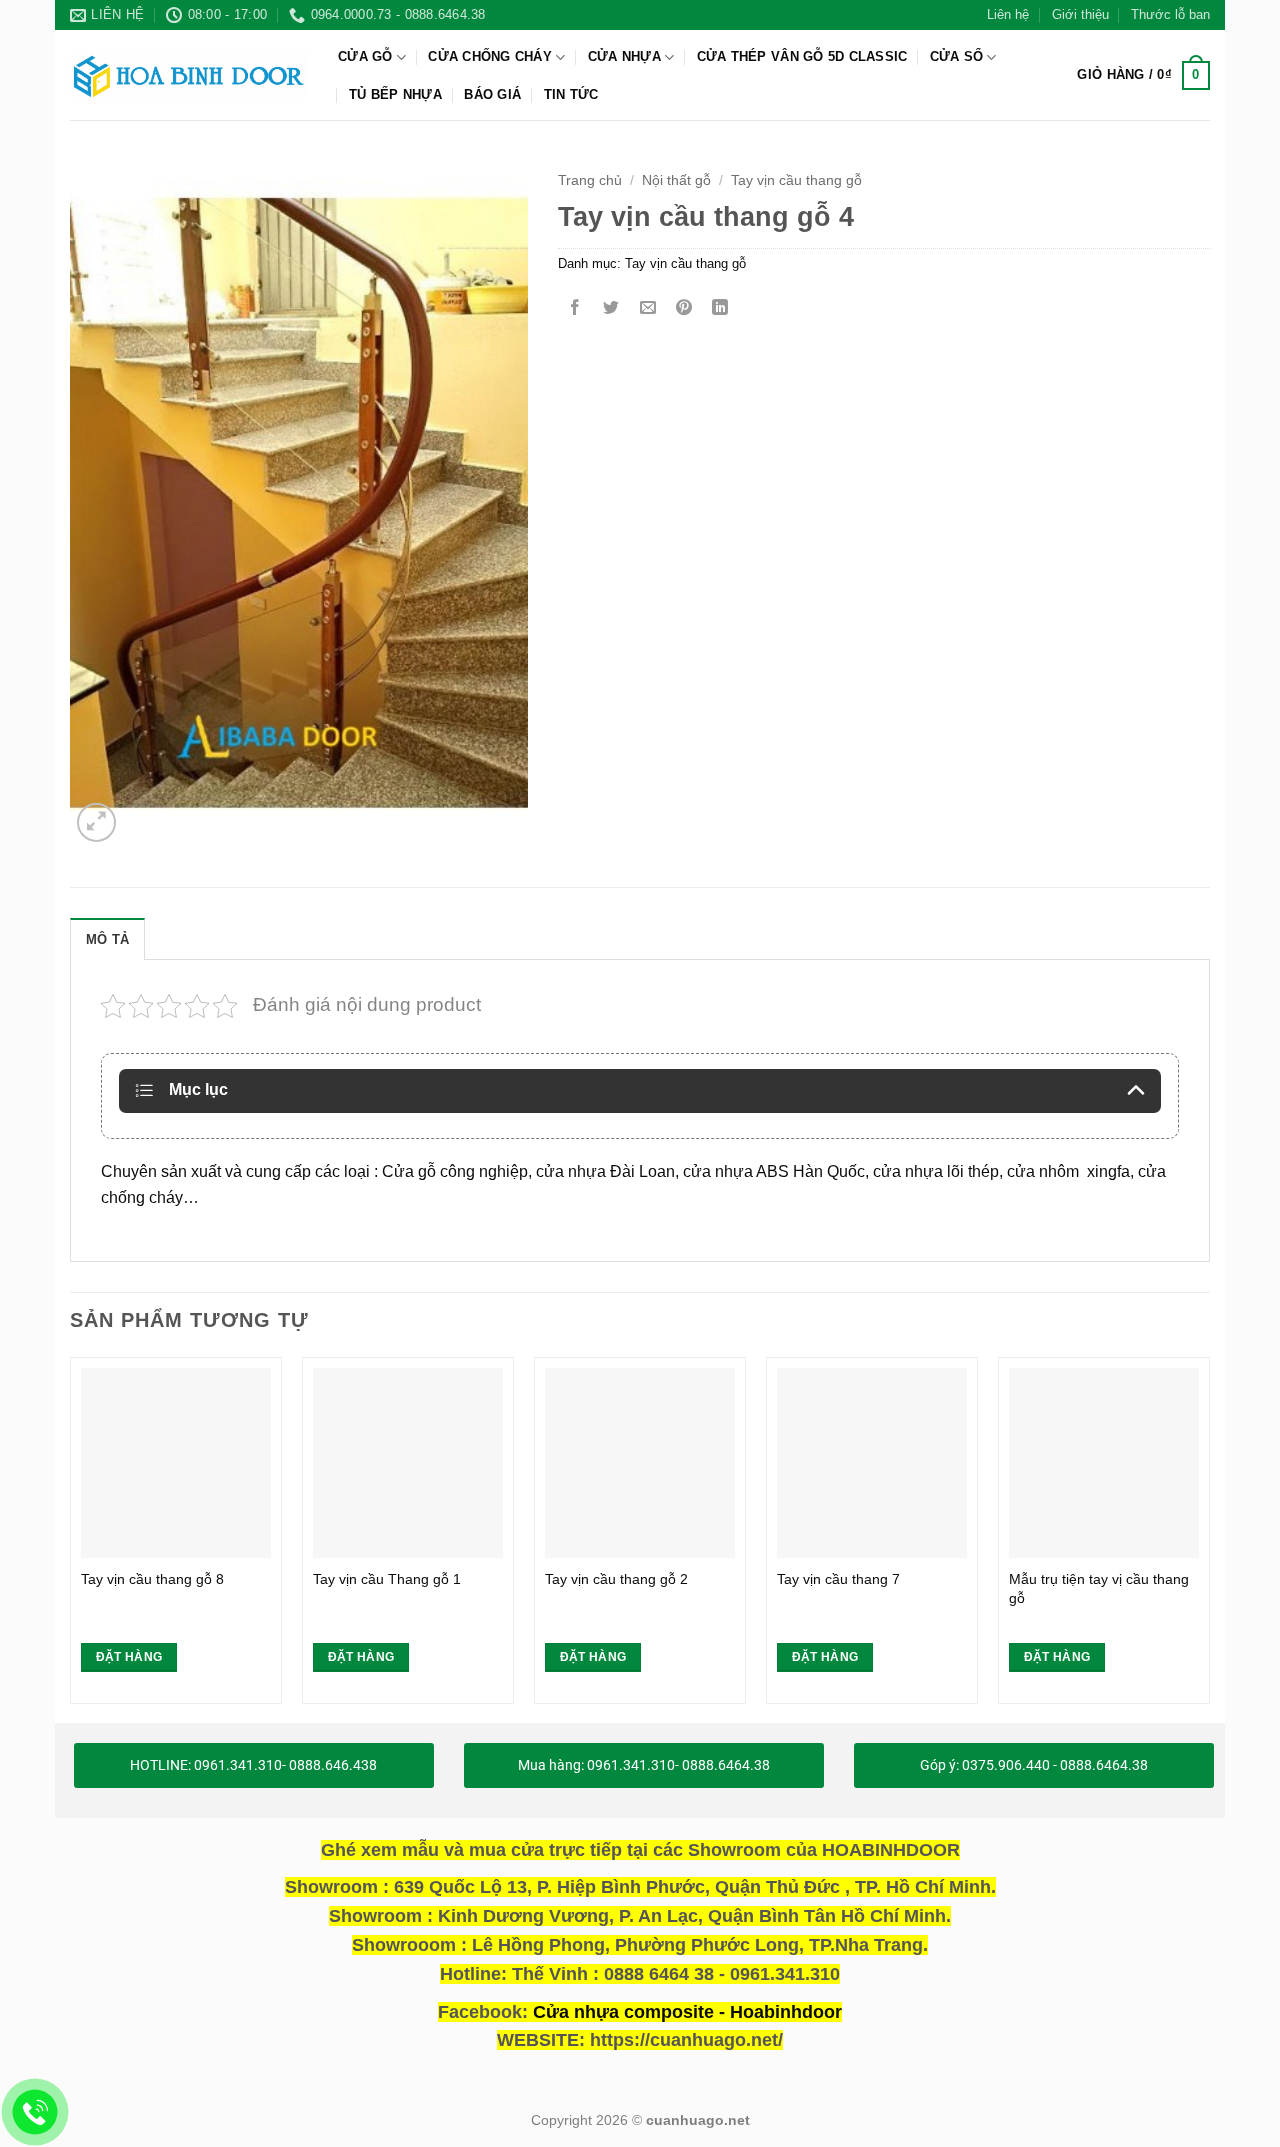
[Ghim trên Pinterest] (683, 308)
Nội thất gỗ (676, 180)
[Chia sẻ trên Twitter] (611, 308)
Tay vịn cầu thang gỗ (796, 180)
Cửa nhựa (624, 56)
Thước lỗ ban (1170, 14)
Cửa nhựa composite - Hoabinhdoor (687, 2012)
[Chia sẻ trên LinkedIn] (720, 308)
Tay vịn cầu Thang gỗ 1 (387, 1579)
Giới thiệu (1080, 14)
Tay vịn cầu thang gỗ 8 (152, 1579)
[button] (1143, 76)
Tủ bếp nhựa (395, 94)
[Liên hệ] (35, 2112)
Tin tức (571, 94)
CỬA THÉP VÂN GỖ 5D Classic (802, 56)
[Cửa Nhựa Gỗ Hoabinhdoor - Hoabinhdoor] (189, 75)
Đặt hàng (129, 1657)
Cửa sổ (957, 56)
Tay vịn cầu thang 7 (838, 1579)
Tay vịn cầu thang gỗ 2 (616, 1579)
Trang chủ (590, 180)
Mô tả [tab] (107, 939)
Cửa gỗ (365, 56)
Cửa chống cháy (490, 56)
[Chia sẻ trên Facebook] (575, 308)
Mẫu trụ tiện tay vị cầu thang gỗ (1099, 1588)
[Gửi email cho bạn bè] (647, 308)
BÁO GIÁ (492, 94)
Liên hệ (1008, 14)
